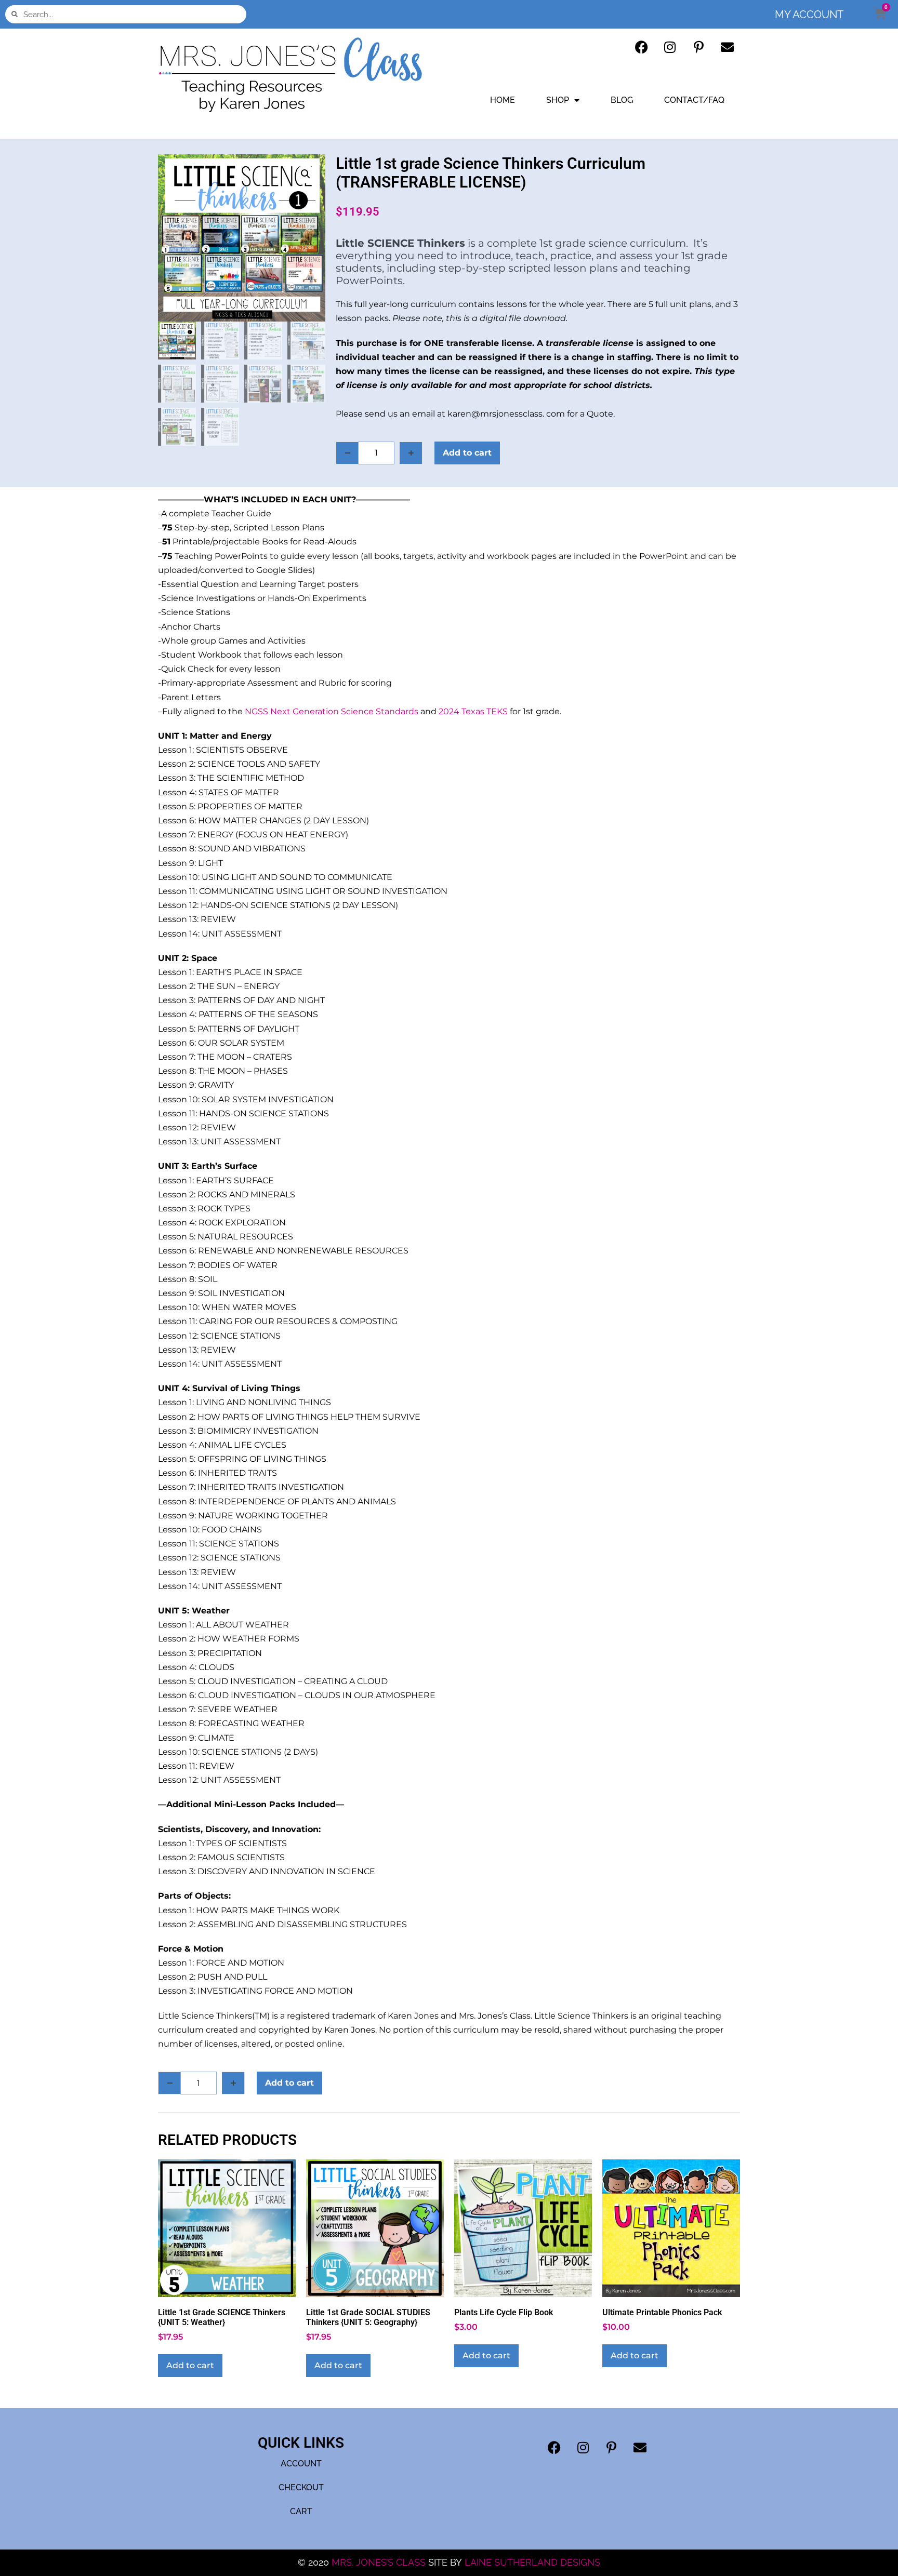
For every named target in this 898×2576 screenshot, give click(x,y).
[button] (306, 174)
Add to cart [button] (190, 2365)
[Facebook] (641, 47)
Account (301, 2464)
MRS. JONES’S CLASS (380, 2562)
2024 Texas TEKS (473, 711)
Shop (558, 100)
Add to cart (467, 453)
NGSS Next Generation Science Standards (332, 711)
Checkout (301, 2487)
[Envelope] (727, 47)
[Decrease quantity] (347, 453)
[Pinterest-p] (698, 47)
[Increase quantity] (411, 453)
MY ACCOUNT (809, 15)
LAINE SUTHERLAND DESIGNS (532, 2562)
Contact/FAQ (694, 100)
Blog (622, 100)
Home (503, 100)
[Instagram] (670, 47)
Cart (301, 2511)
